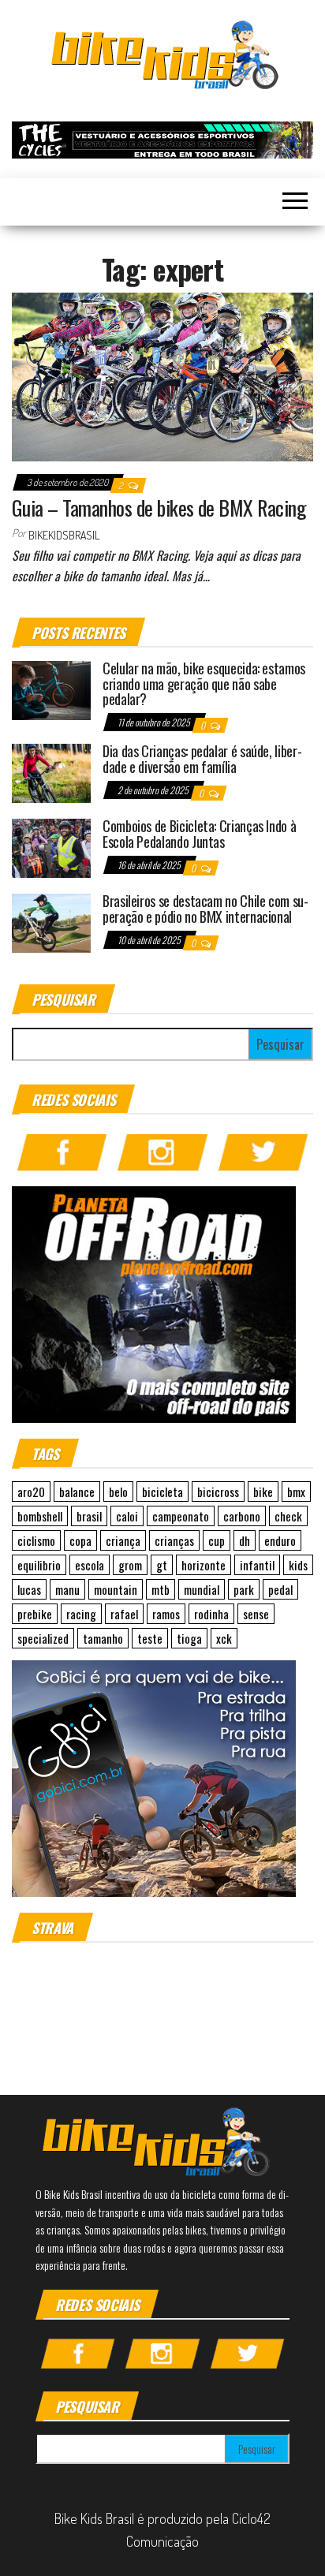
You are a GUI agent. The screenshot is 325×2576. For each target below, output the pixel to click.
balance (77, 1491)
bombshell (40, 1516)
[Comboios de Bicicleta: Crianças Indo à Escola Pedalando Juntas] (51, 847)
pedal (280, 1589)
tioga (189, 1638)
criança (123, 1540)
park (244, 1589)
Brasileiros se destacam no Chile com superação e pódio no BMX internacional (205, 909)
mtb (161, 1589)
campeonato (181, 1516)
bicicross (218, 1491)
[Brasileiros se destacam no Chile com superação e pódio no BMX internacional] (51, 922)
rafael (124, 1614)
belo (118, 1491)
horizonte (204, 1565)
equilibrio (39, 1565)
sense (256, 1614)
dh (245, 1540)
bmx (296, 1491)
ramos (166, 1614)
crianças (174, 1540)
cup (217, 1540)
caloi (127, 1516)
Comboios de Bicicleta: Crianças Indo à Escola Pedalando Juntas (199, 834)
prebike (35, 1614)
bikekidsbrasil (64, 535)
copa (80, 1540)
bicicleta (162, 1491)
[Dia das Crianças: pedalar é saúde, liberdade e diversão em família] (51, 772)
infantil (257, 1565)
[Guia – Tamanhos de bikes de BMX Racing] (162, 375)
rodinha (211, 1614)
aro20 (31, 1491)
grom (130, 1565)
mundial (202, 1589)
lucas (29, 1589)
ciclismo (36, 1540)
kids (298, 1565)
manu (67, 1589)
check (288, 1516)
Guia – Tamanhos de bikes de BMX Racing (159, 508)
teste (150, 1638)
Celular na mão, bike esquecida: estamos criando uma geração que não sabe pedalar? (204, 684)
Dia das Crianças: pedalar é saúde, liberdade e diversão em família (202, 759)
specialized (43, 1638)
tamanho (103, 1638)
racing (81, 1614)
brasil (89, 1516)
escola (90, 1565)
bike (263, 1491)
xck (224, 1638)
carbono (242, 1516)
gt (162, 1565)
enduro (280, 1540)
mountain (116, 1589)
